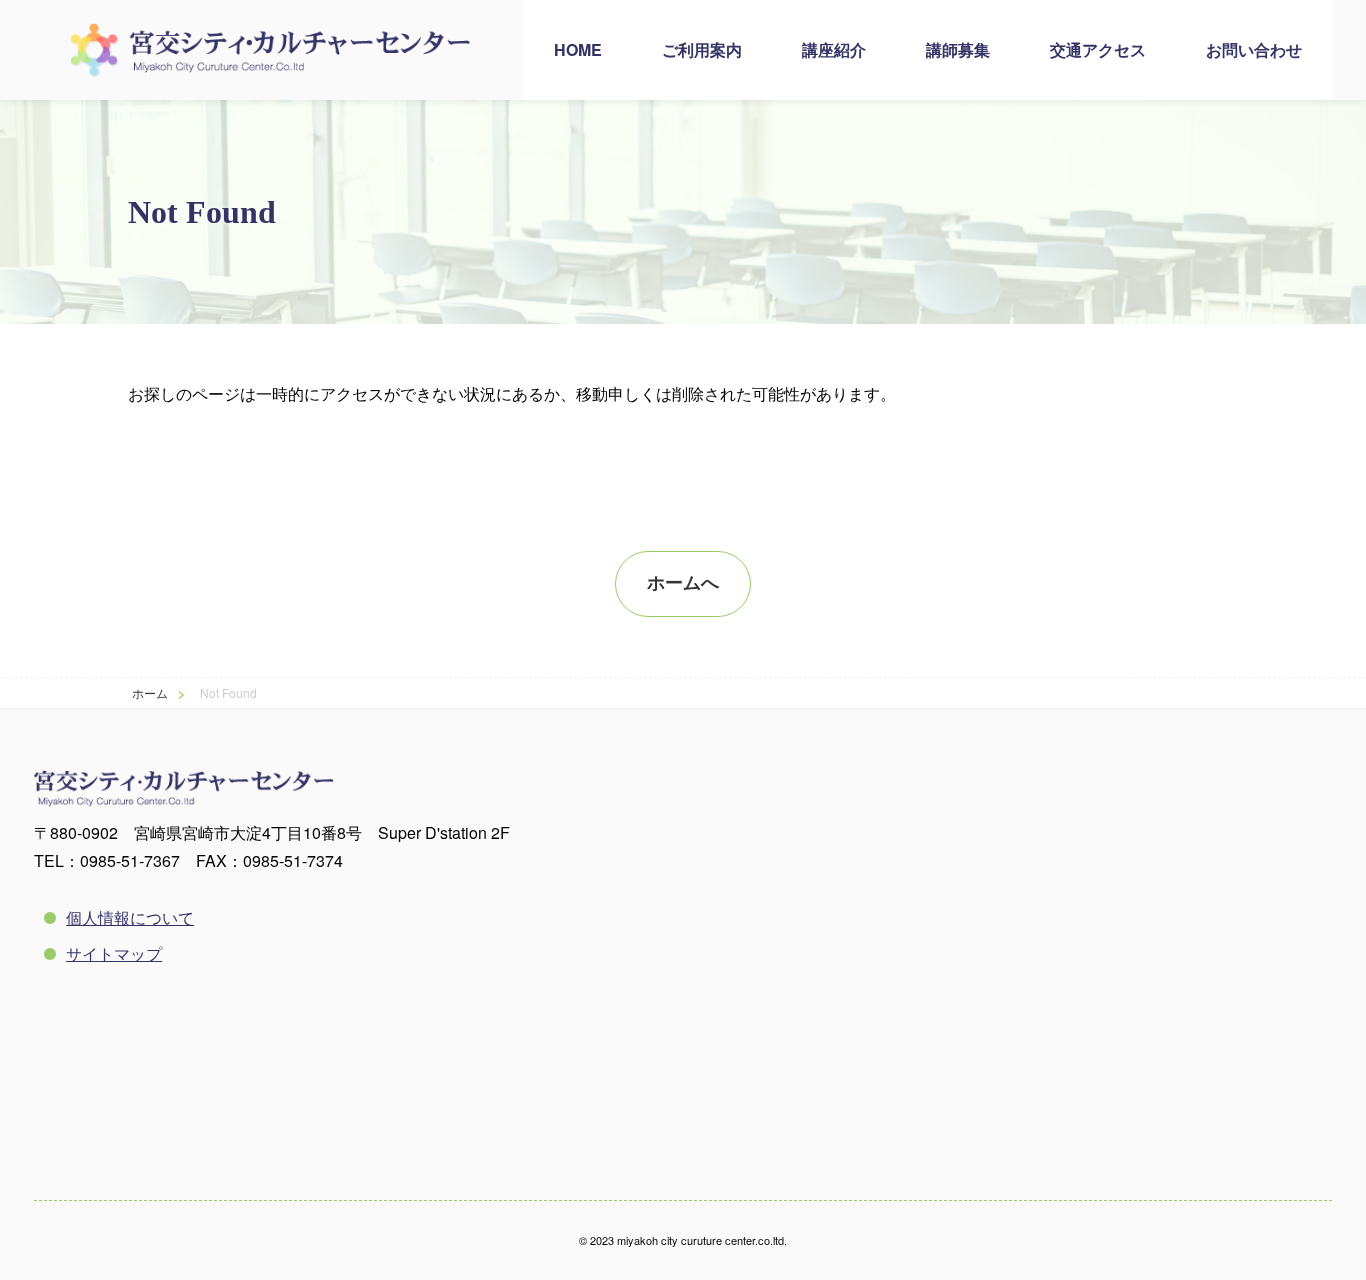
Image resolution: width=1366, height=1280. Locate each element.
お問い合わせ (1254, 49)
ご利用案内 (702, 49)
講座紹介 (834, 49)
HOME (578, 49)
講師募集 (958, 49)
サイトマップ (114, 953)
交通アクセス (1098, 49)
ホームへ (683, 583)
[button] (683, 584)
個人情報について (130, 917)
